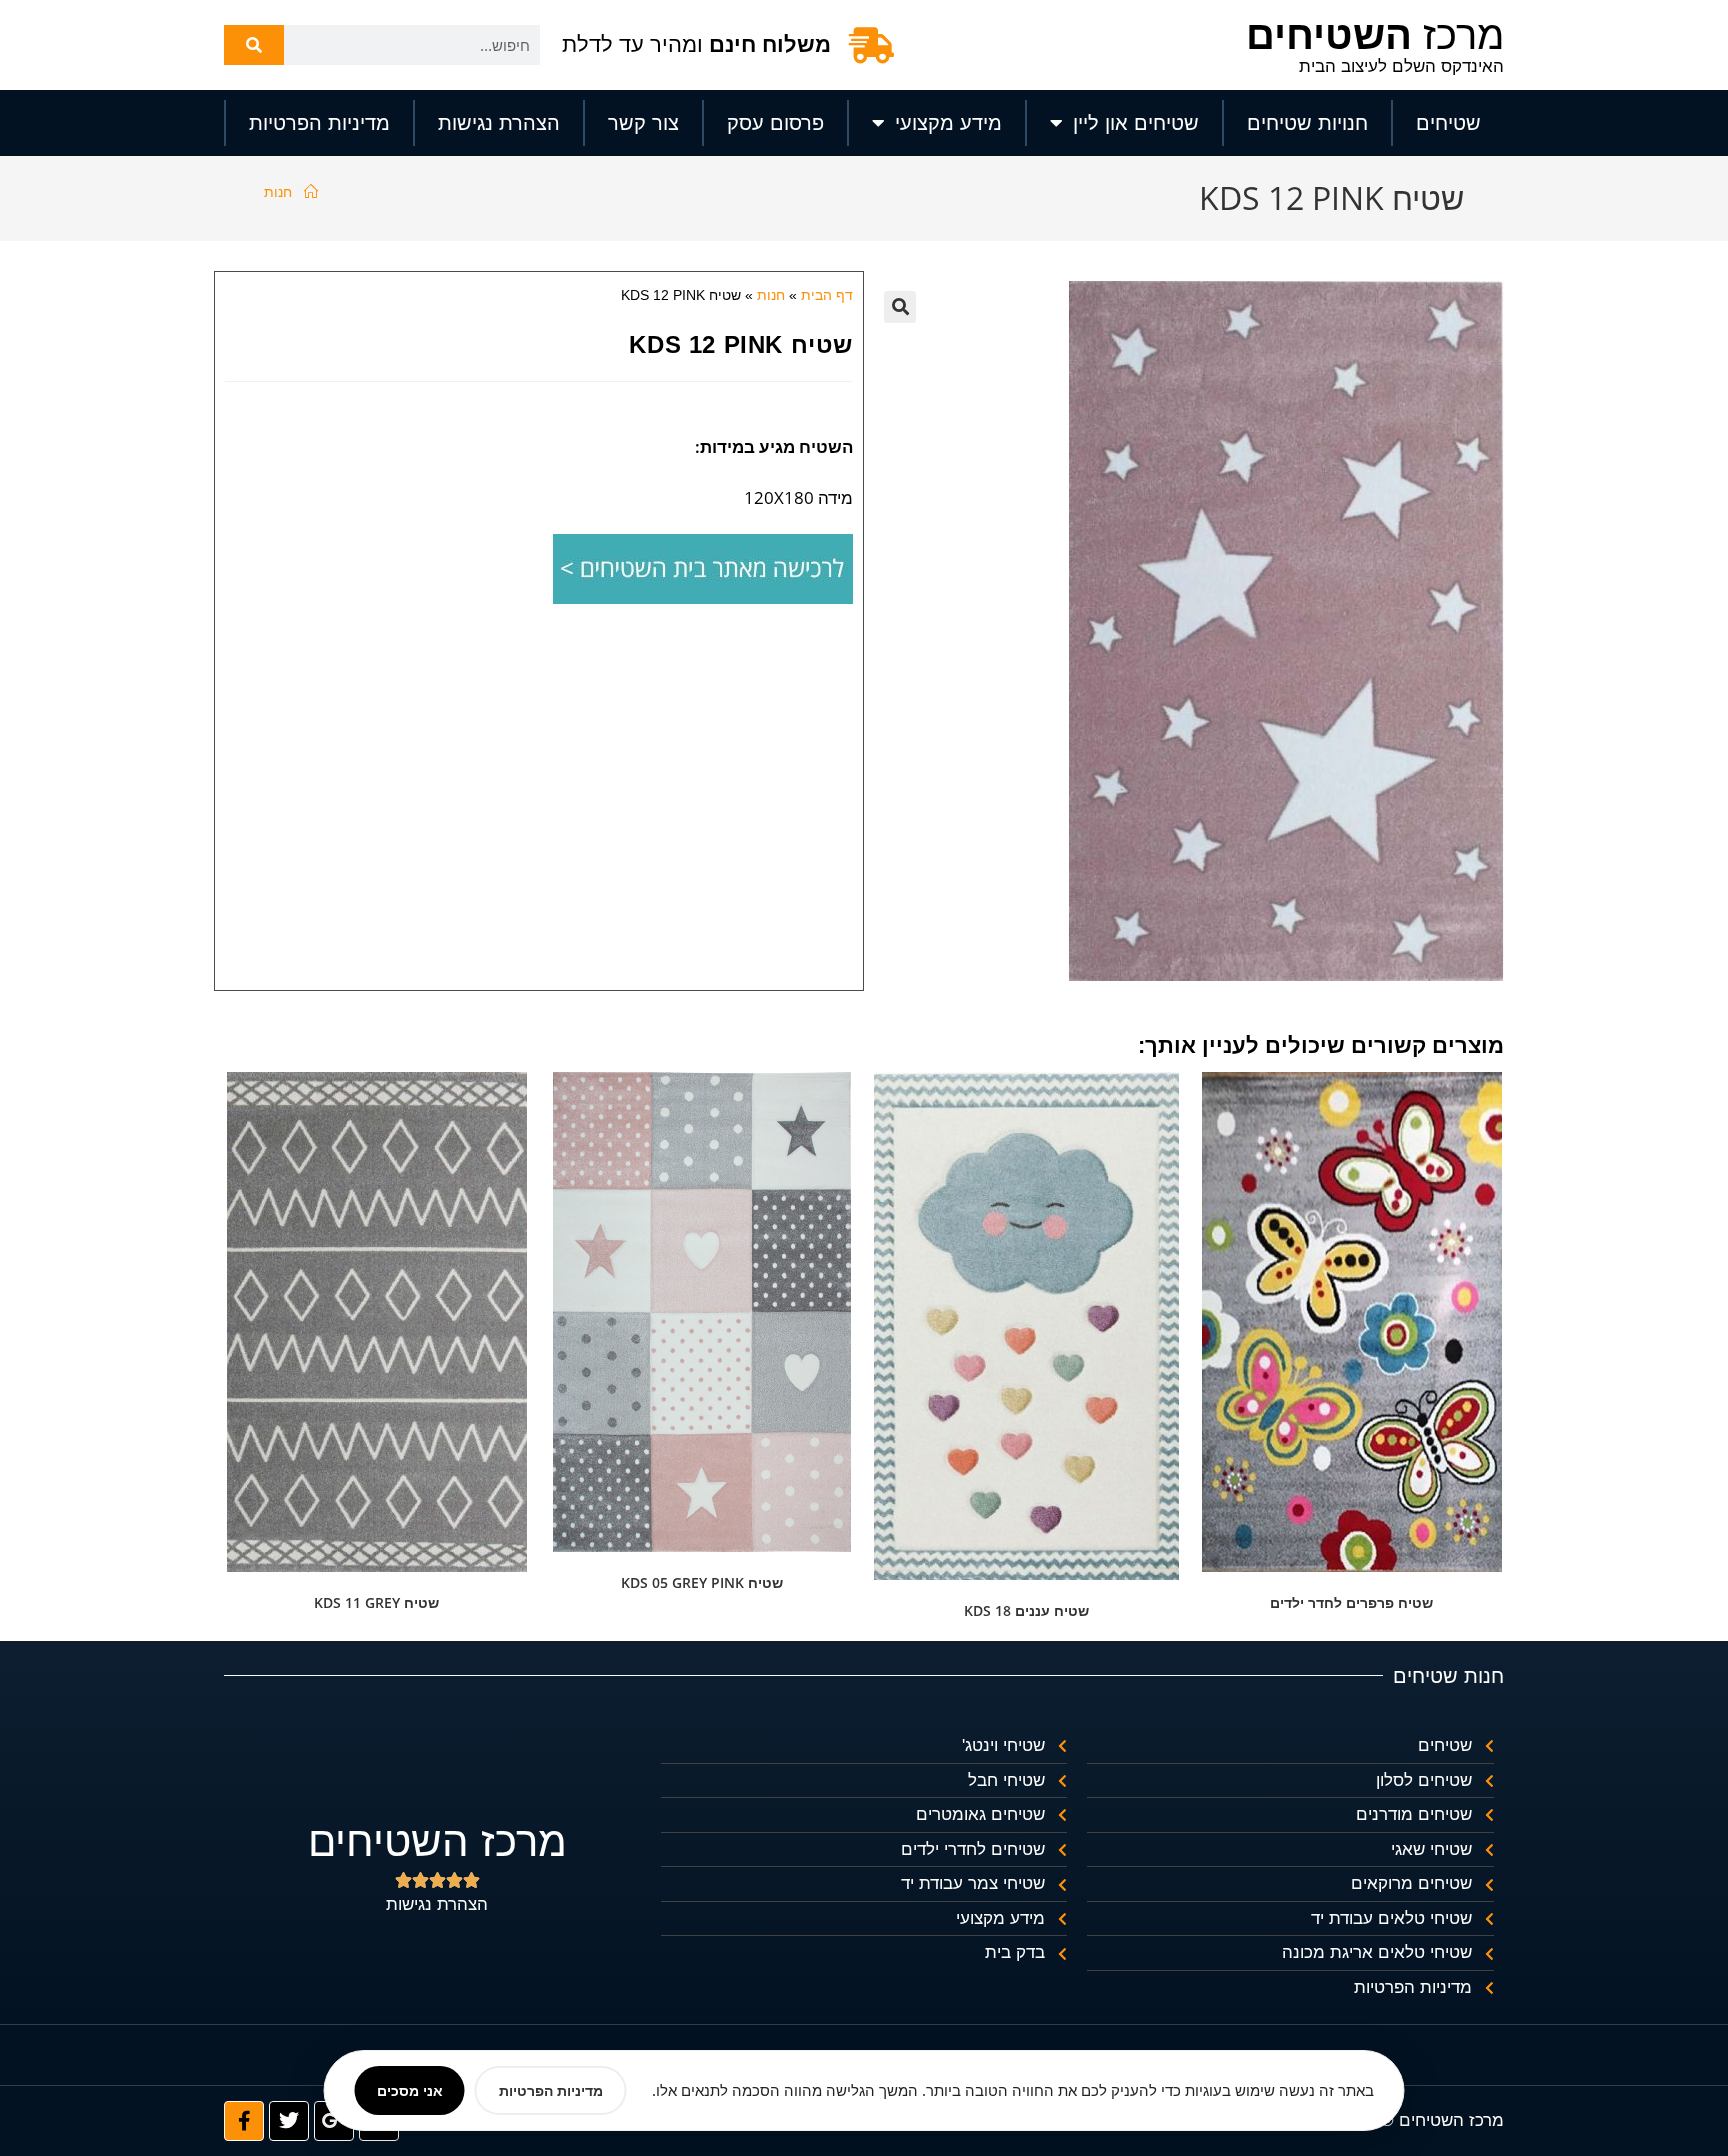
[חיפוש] (254, 45)
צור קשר (643, 123)
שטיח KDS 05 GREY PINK (702, 1582)
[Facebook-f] (244, 2121)
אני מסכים (410, 2090)
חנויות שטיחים (1307, 123)
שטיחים (1448, 123)
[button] (900, 307)
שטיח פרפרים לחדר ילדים (1351, 1602)
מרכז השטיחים (437, 1841)
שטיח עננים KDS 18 (1026, 1610)
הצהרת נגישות (499, 123)
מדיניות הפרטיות (319, 123)
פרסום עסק (775, 123)
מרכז (1375, 35)
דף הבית (827, 295)
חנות (278, 191)
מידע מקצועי (948, 123)
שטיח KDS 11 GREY (376, 1602)
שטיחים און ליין (1136, 123)
